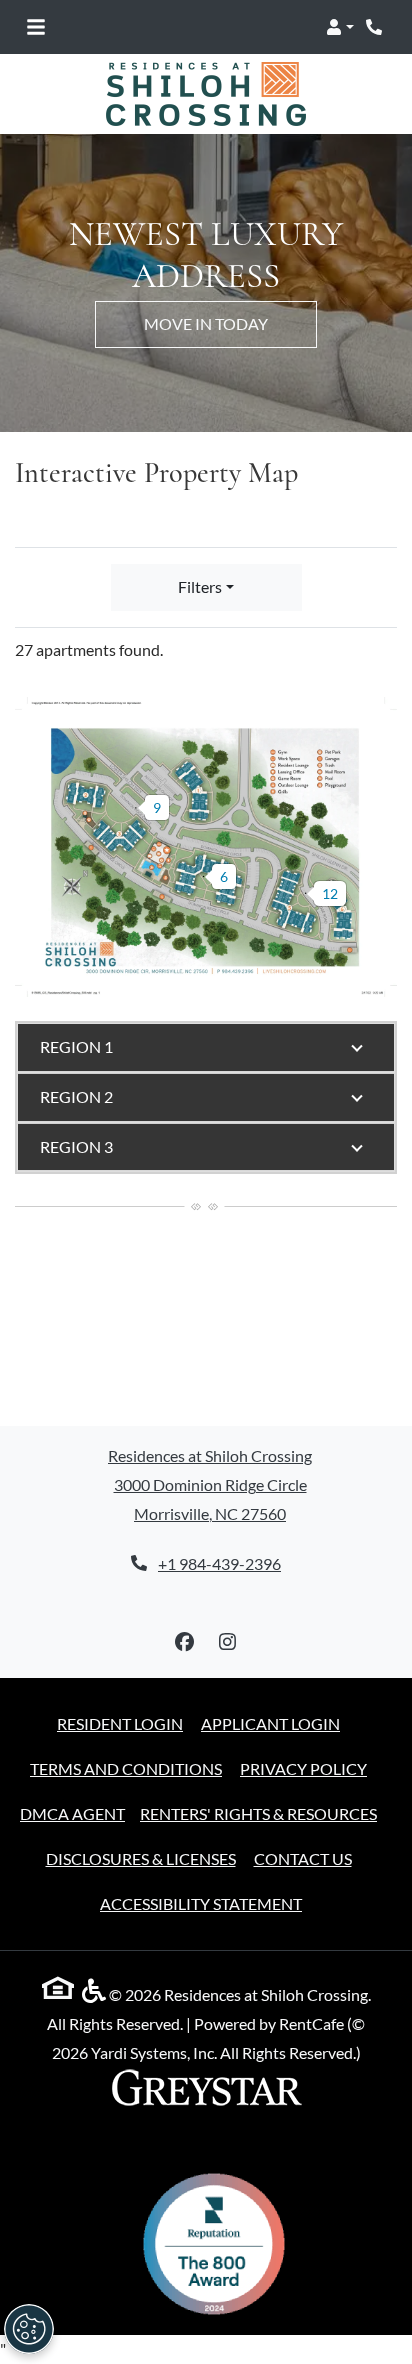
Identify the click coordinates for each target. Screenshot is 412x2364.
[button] (340, 27)
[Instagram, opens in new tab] (228, 1642)
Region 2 (76, 1096)
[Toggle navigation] (36, 27)
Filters (200, 586)
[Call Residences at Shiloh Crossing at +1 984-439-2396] (376, 27)
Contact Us (303, 1858)
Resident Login (120, 1723)
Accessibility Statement (201, 1903)
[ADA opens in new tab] (94, 1994)
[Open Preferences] (29, 2329)
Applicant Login (270, 1723)
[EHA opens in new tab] (62, 1992)
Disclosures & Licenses (141, 1858)
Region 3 (76, 1146)
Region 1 (76, 1046)
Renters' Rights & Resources (258, 1813)
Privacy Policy (303, 1768)
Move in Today (206, 323)
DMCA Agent (72, 1813)
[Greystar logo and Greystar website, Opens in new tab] (206, 2090)
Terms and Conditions (126, 1768)
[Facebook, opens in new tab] (185, 1642)
